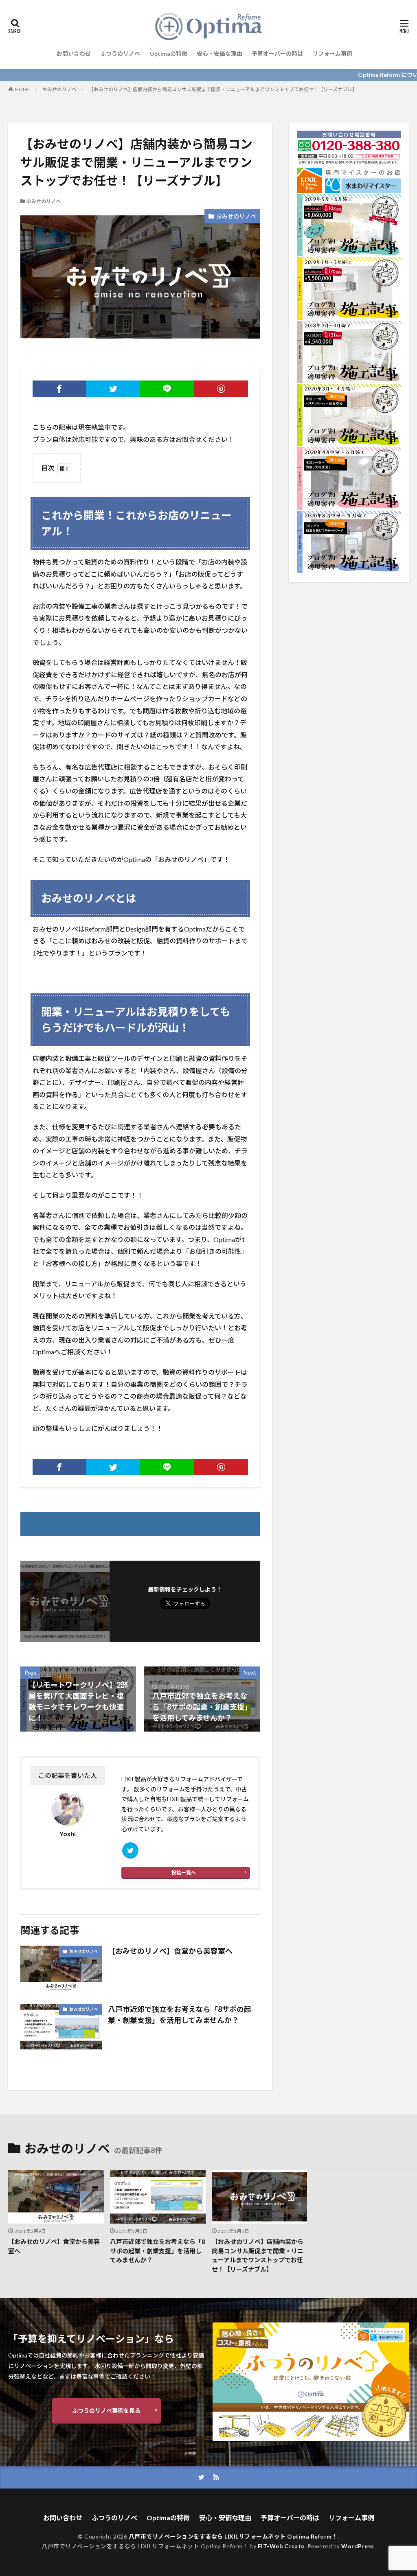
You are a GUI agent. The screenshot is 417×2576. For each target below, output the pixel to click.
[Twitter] (113, 389)
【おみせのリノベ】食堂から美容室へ (170, 1951)
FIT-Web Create (281, 2546)
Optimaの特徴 (168, 54)
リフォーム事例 (332, 54)
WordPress (358, 2546)
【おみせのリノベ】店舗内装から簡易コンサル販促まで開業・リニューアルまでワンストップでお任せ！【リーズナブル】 (223, 89)
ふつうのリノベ (120, 54)
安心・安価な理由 (219, 54)
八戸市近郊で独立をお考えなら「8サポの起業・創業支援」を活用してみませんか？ (180, 2015)
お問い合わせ (74, 54)
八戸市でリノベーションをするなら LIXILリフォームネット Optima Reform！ (233, 2536)
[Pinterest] (221, 389)
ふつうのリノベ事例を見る (106, 2411)
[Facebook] (59, 389)
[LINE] (167, 389)
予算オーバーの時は (277, 54)
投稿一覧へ (184, 1873)
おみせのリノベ (59, 89)
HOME (23, 89)
